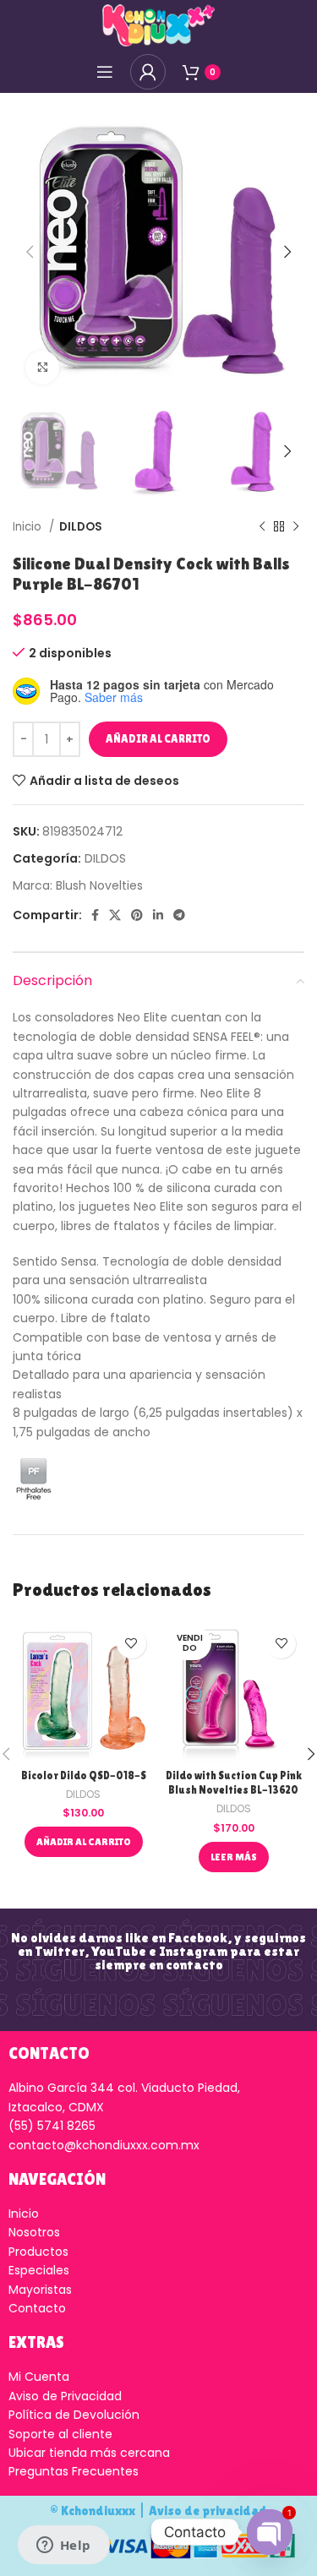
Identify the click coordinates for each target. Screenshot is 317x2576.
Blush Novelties (99, 885)
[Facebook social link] (95, 915)
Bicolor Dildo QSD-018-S (84, 1775)
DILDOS (81, 527)
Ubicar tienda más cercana (89, 2453)
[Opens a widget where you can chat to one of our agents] (63, 2546)
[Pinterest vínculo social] (137, 915)
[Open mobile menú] (105, 72)
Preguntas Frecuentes (74, 2471)
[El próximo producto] (296, 527)
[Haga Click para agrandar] (42, 368)
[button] (84, 1842)
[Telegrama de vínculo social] (179, 915)
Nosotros (34, 2232)
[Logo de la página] (158, 25)
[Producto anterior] (262, 527)
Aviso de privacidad (208, 2511)
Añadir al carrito (158, 739)
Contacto (37, 2308)
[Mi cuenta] (148, 72)
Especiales (39, 2270)
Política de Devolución (74, 2415)
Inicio (29, 527)
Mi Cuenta (39, 2377)
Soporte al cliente (60, 2434)
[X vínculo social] (115, 915)
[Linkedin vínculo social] (158, 915)
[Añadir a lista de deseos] (131, 1644)
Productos (38, 2252)
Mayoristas (40, 2290)
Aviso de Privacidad (65, 2396)
